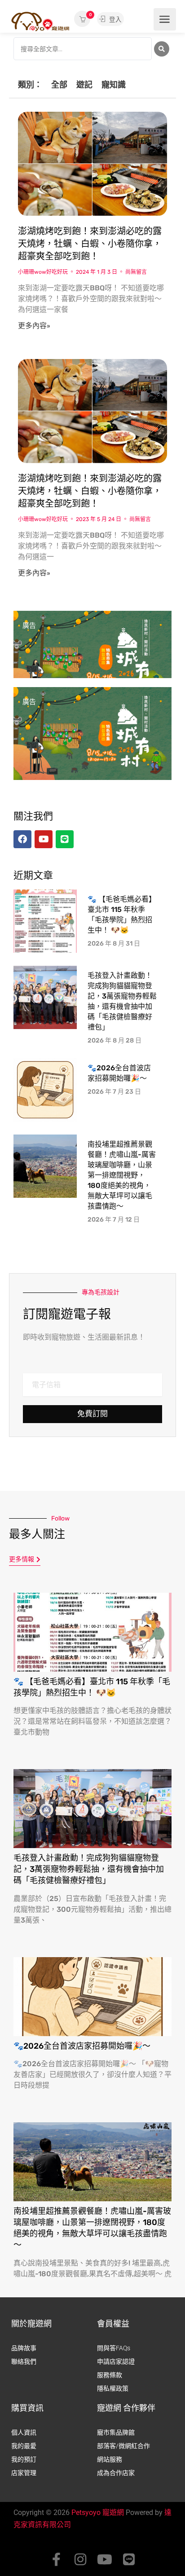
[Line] (129, 2559)
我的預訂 (24, 2459)
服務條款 (110, 2375)
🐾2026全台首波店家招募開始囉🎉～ (82, 2046)
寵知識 (114, 85)
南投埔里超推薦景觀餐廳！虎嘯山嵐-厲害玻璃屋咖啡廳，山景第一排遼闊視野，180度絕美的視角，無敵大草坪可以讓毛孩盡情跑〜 (122, 1175)
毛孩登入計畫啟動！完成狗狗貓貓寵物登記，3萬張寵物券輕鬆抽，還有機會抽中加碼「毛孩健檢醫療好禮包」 (89, 1869)
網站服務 (110, 2459)
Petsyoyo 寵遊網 (98, 2512)
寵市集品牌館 (116, 2432)
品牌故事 (24, 2348)
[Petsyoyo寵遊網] (40, 21)
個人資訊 (24, 2432)
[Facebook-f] (56, 2559)
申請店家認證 (116, 2361)
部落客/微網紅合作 (123, 2446)
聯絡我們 (24, 2361)
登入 (115, 19)
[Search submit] (162, 49)
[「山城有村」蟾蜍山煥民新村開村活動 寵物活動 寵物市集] (92, 657)
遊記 (84, 85)
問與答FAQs (114, 2348)
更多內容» (34, 326)
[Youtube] (105, 2559)
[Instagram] (80, 2559)
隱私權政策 (113, 2388)
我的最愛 (24, 2446)
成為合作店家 (116, 2473)
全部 (59, 85)
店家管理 (24, 2473)
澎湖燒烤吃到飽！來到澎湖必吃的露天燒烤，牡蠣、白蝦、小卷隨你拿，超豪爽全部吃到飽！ (90, 244)
